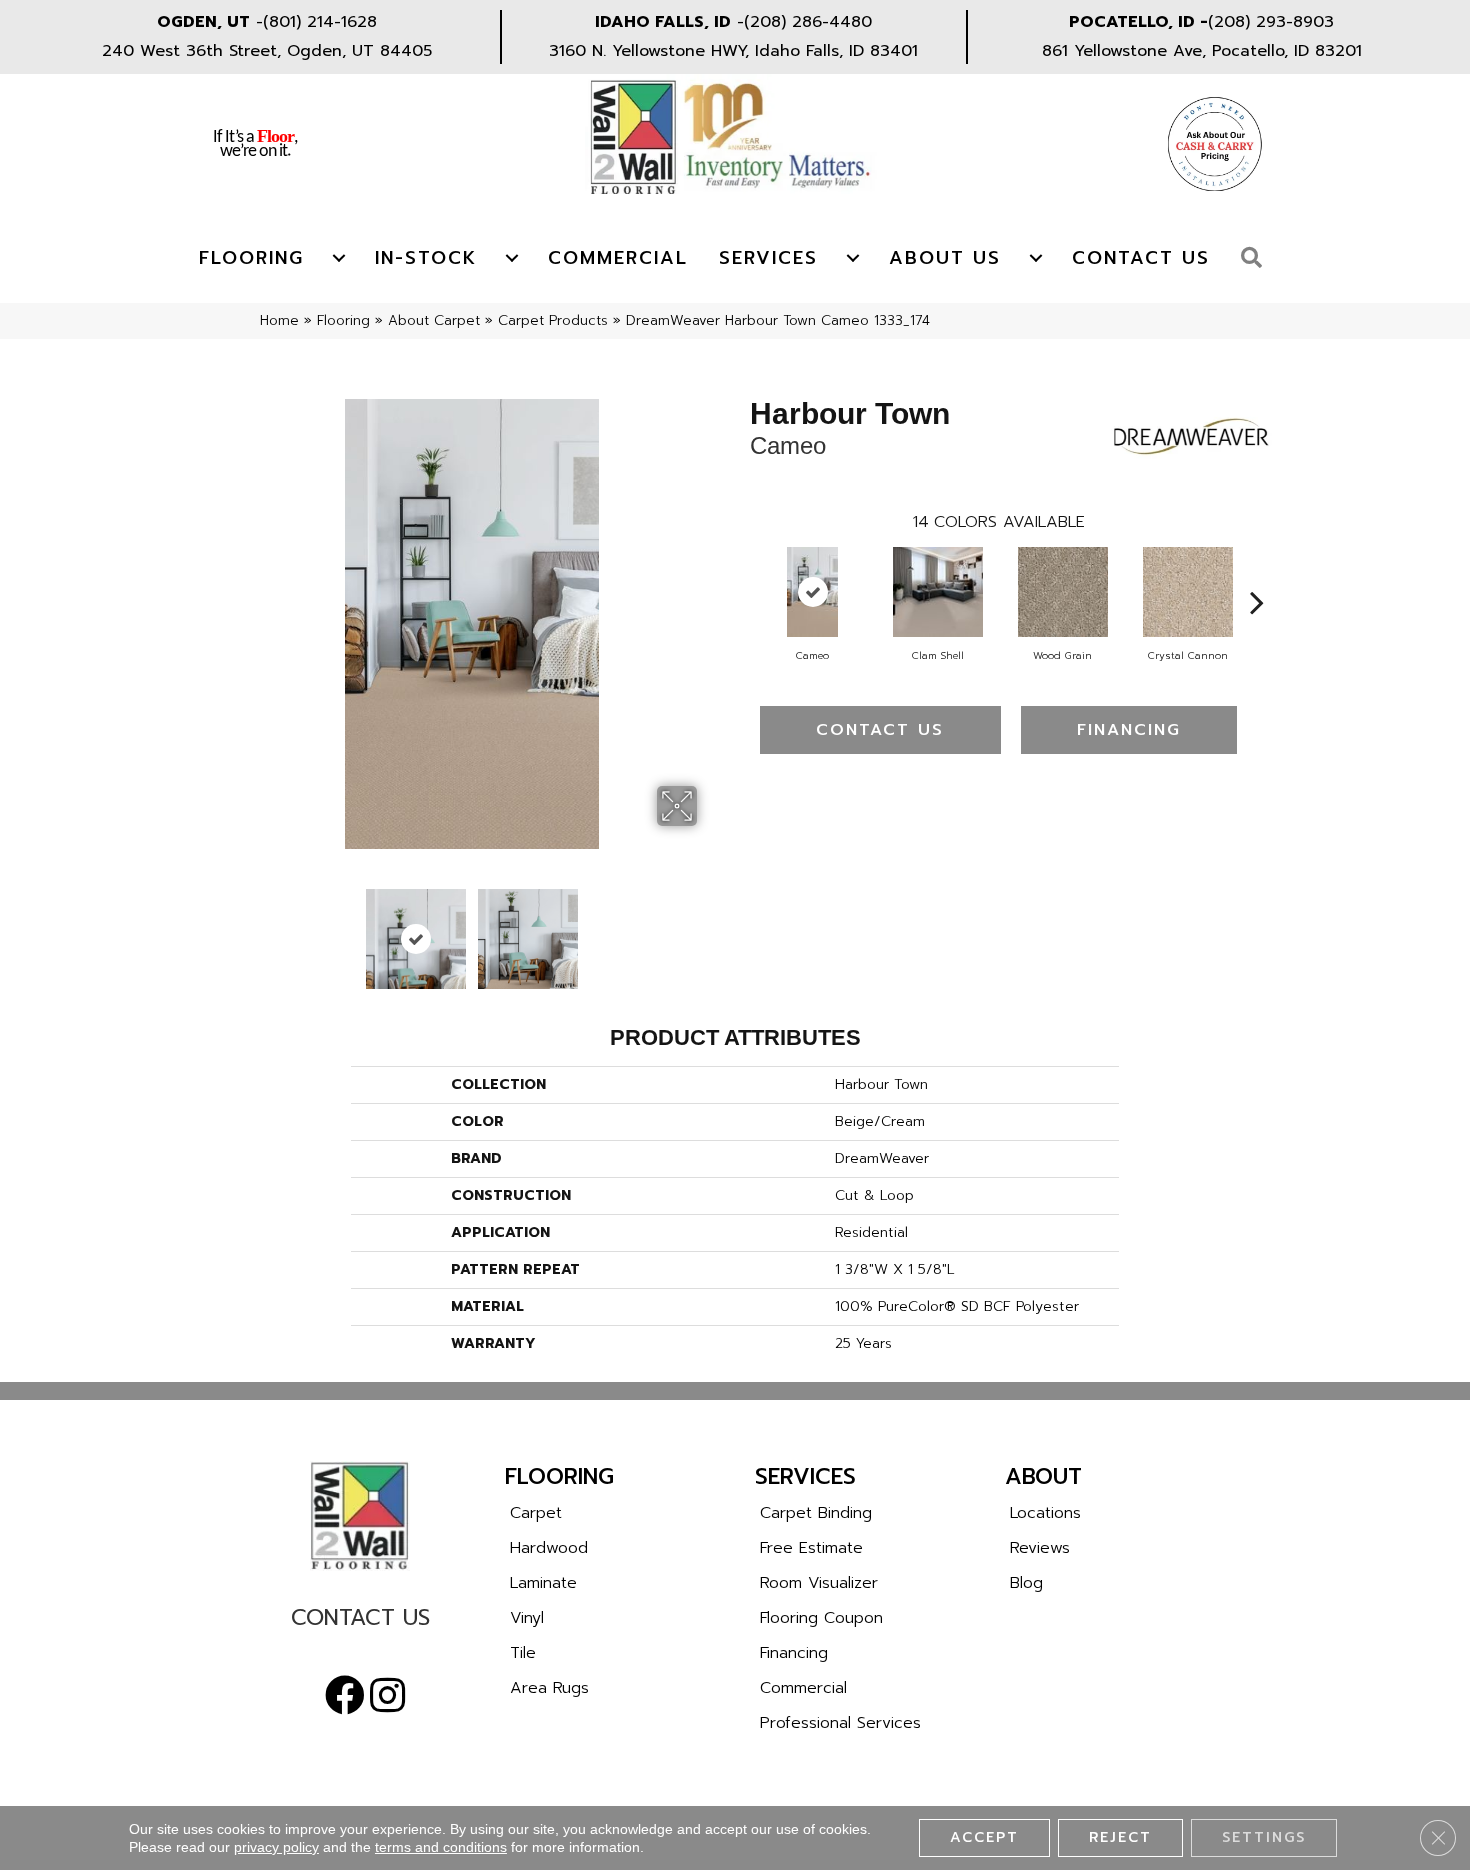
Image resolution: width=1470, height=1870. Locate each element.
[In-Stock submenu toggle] (512, 258)
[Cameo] (812, 592)
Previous (233, 929)
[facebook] (345, 1696)
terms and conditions (441, 1847)
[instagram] (387, 1696)
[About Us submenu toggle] (1036, 258)
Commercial (618, 258)
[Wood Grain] (1063, 592)
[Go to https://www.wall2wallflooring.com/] (360, 1516)
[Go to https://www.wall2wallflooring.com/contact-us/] (360, 1622)
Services (768, 258)
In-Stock (426, 258)
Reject (1120, 1837)
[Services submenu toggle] (853, 258)
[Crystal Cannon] (1188, 592)
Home (279, 320)
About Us (945, 258)
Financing (1129, 730)
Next (710, 929)
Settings (1264, 1837)
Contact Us (1141, 258)
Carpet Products (553, 320)
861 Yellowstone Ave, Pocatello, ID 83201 (1202, 51)
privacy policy (276, 1847)
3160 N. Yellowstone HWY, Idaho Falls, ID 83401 (733, 51)
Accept (984, 1837)
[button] (1256, 258)
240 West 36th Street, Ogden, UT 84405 (267, 51)
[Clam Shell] (938, 592)
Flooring (251, 258)
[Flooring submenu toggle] (339, 258)
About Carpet (434, 320)
